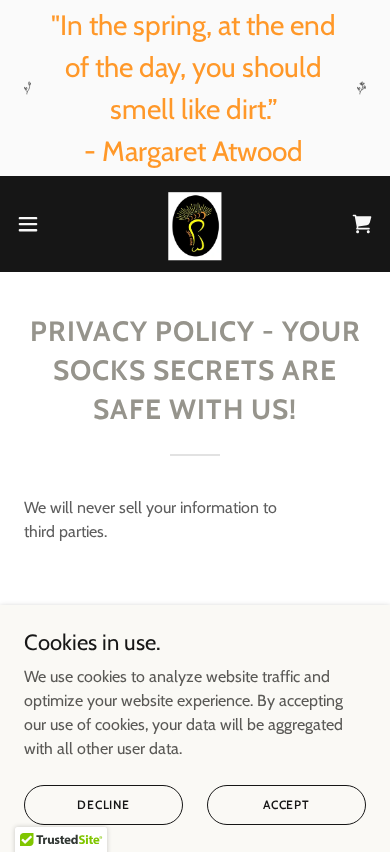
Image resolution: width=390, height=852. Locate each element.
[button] (36, 224)
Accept (286, 804)
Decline (103, 804)
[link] (195, 224)
